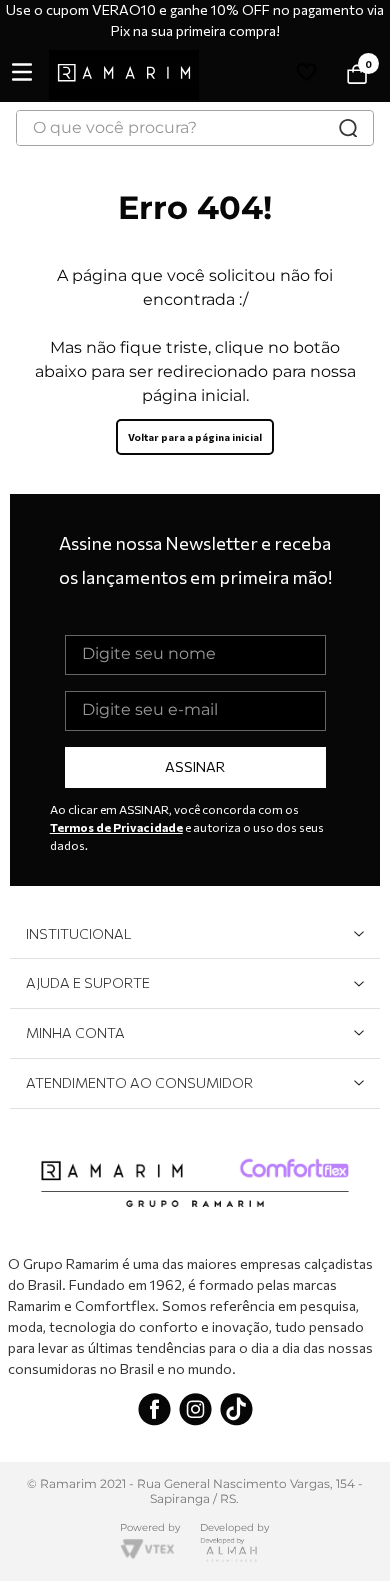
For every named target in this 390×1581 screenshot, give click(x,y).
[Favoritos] (310, 75)
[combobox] (195, 128)
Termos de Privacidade (116, 827)
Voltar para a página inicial (195, 437)
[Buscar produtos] (348, 128)
